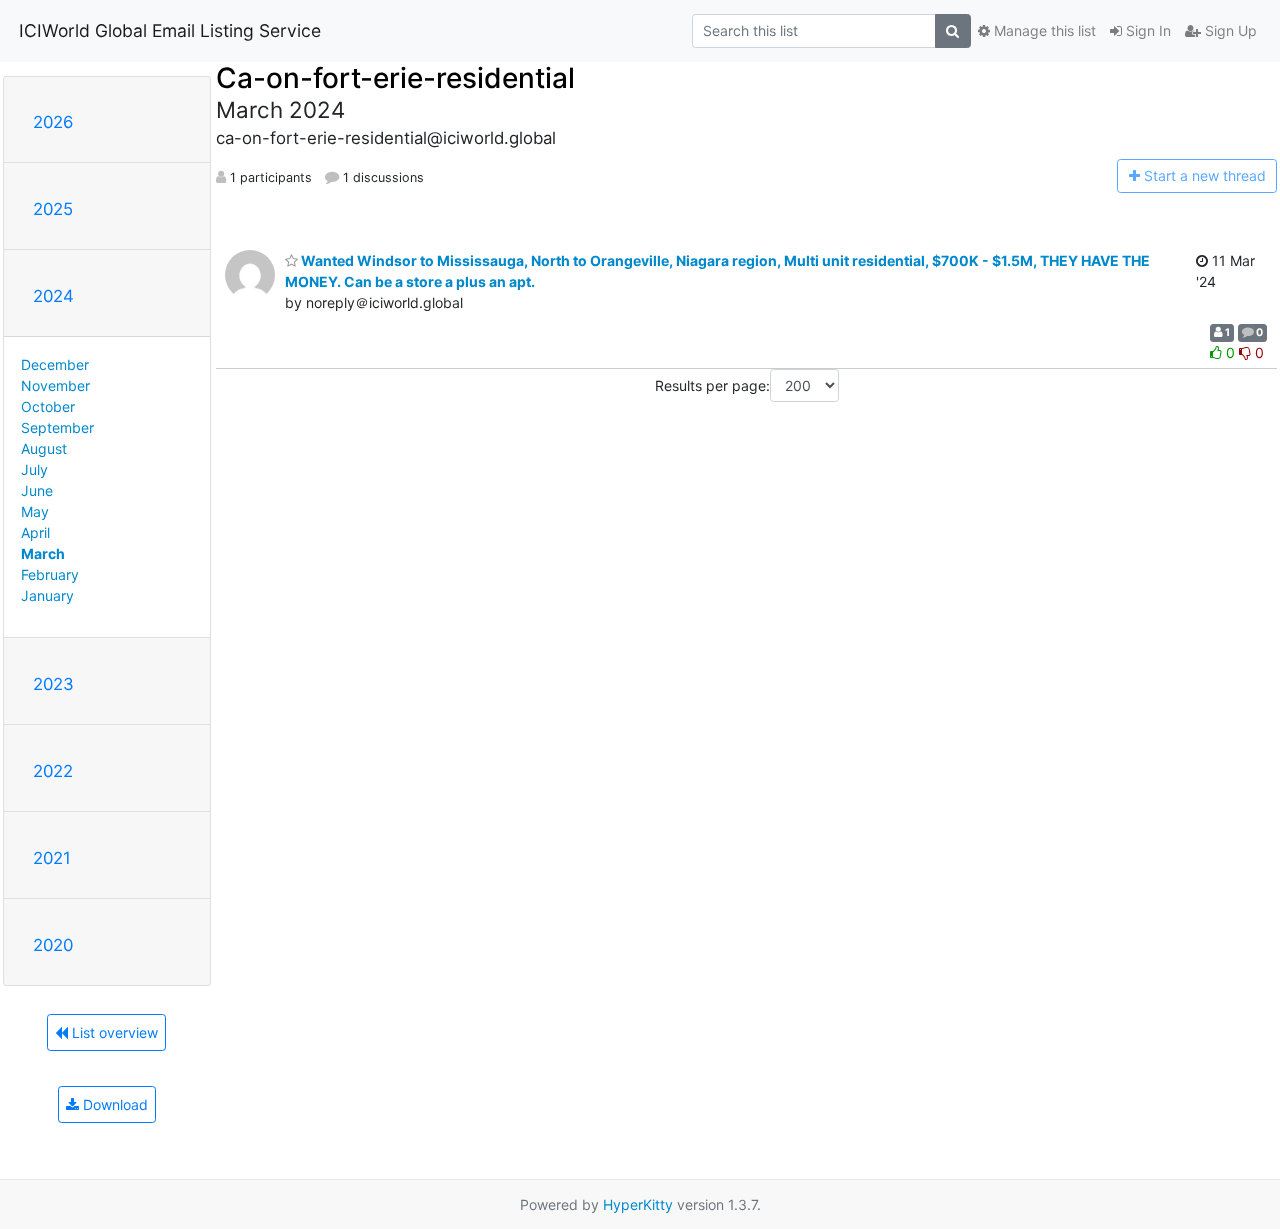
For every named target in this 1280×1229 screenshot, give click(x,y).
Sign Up (1229, 30)
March (43, 553)
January (47, 595)
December (55, 364)
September (57, 427)
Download (113, 1104)
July (34, 469)
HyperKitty (638, 1204)
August (44, 448)
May (35, 511)
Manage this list (1043, 30)
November (55, 385)
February (50, 574)
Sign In (1146, 30)
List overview (113, 1032)
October (48, 406)
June (37, 490)
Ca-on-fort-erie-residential (395, 78)
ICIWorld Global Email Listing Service (170, 30)
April (35, 532)
